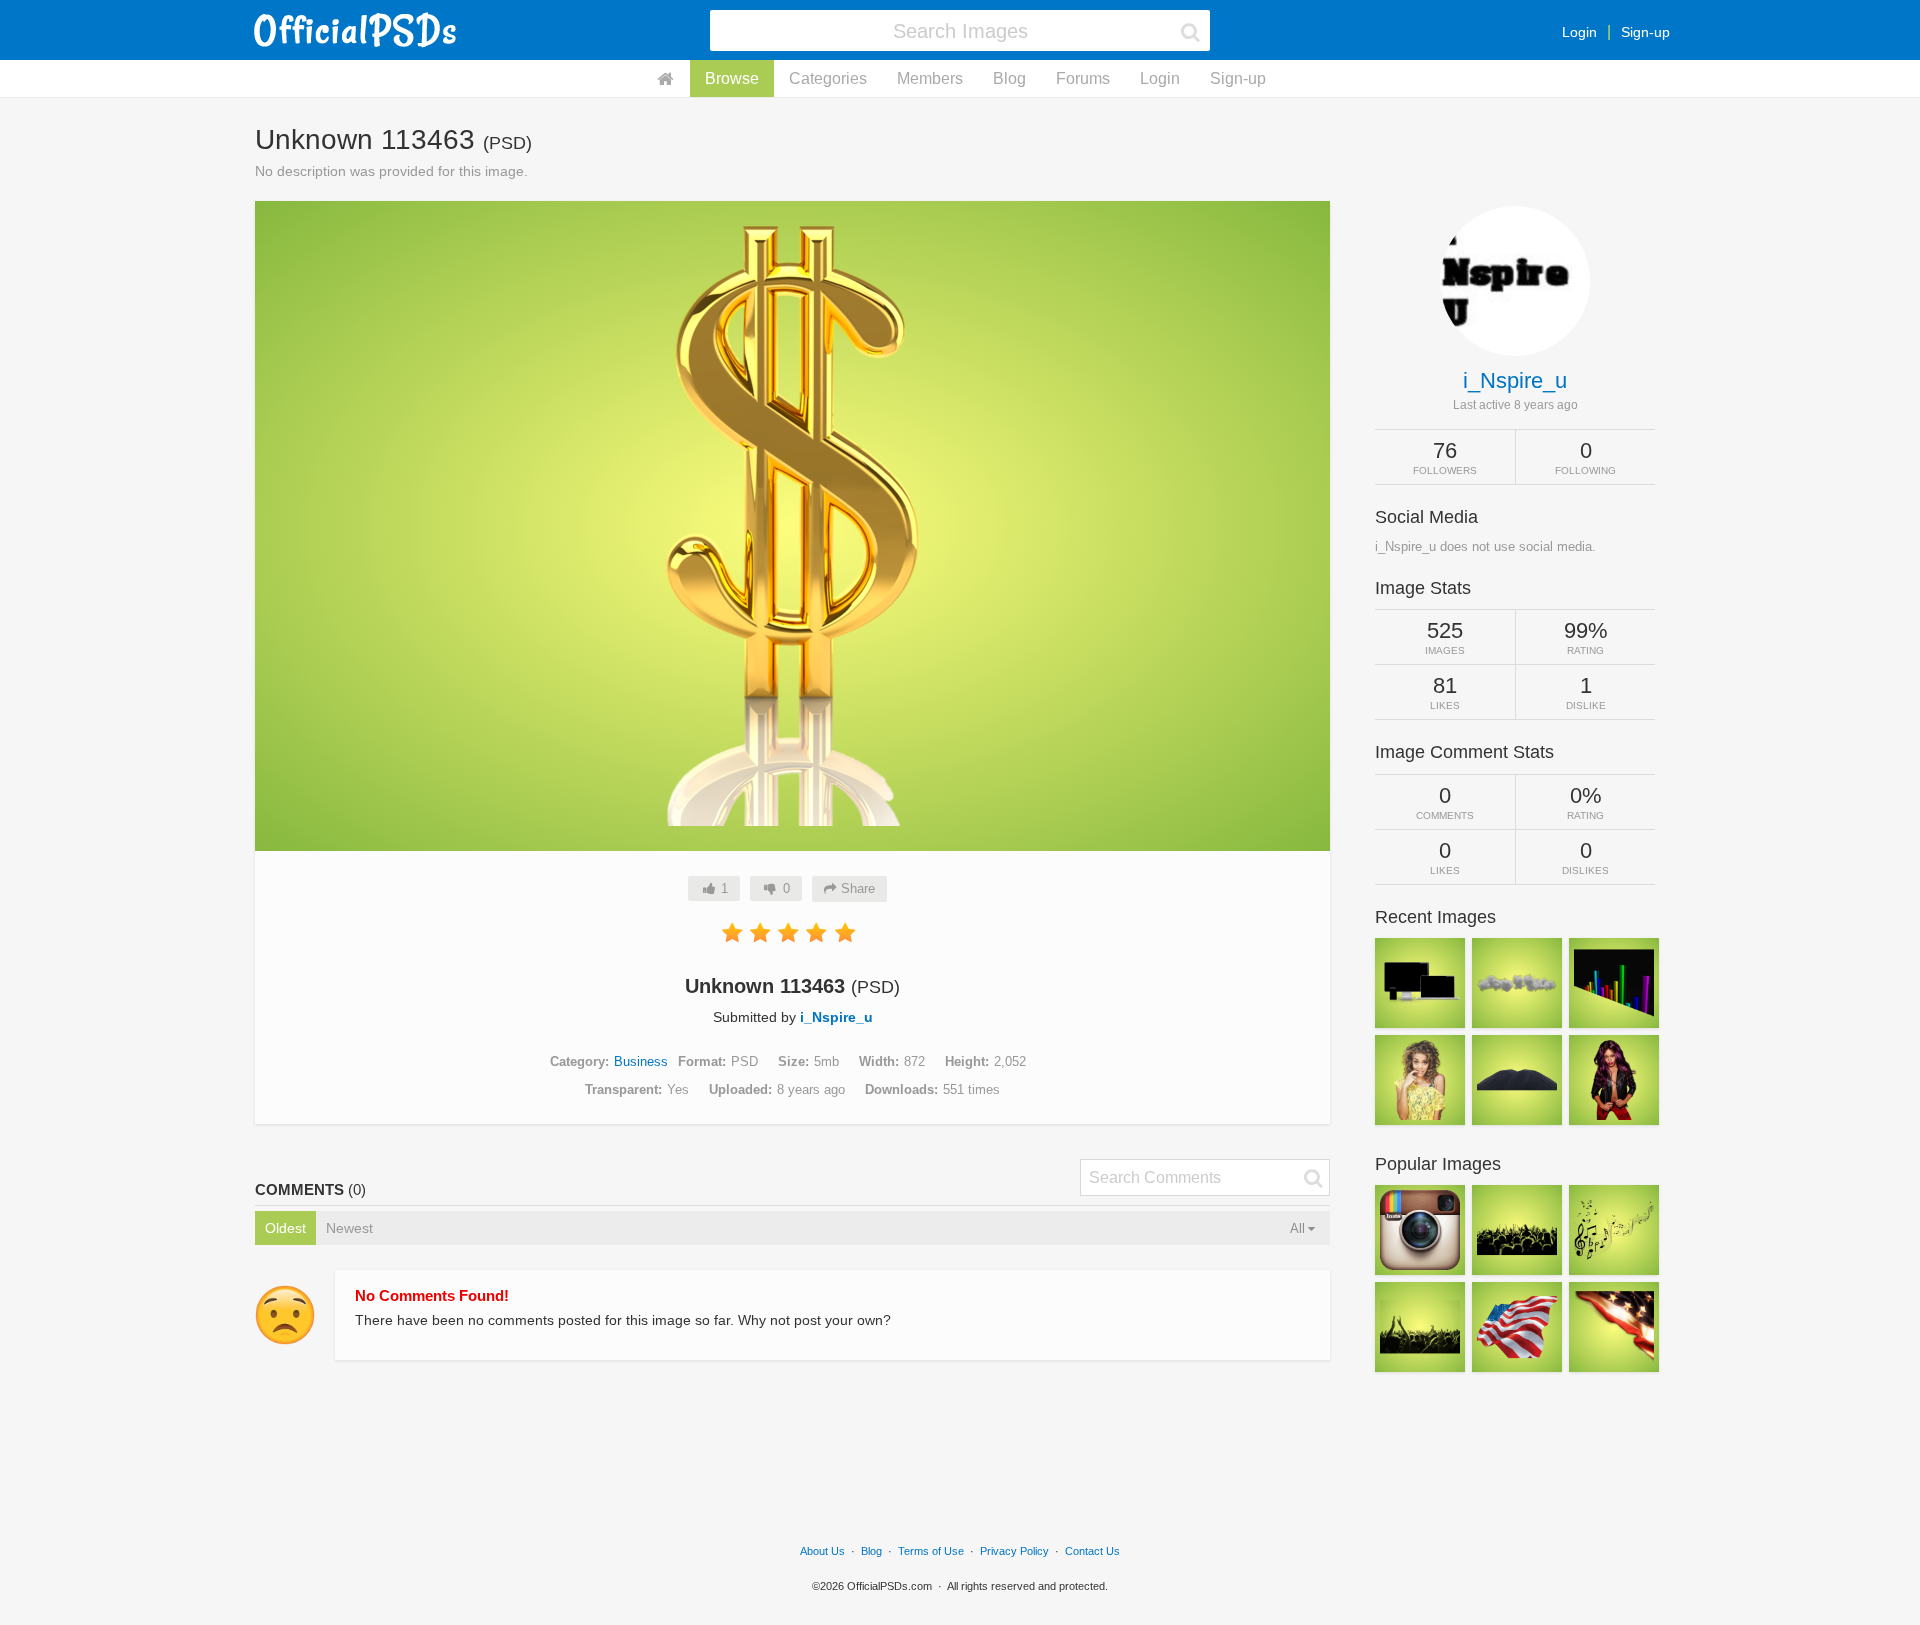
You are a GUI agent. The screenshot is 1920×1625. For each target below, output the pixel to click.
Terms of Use (931, 1551)
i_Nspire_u (836, 1017)
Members (930, 78)
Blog (1009, 78)
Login (1579, 32)
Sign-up (1645, 32)
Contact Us (1092, 1551)
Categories (828, 78)
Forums (1083, 78)
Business (641, 1061)
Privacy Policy (1014, 1551)
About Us (822, 1551)
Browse (732, 78)
